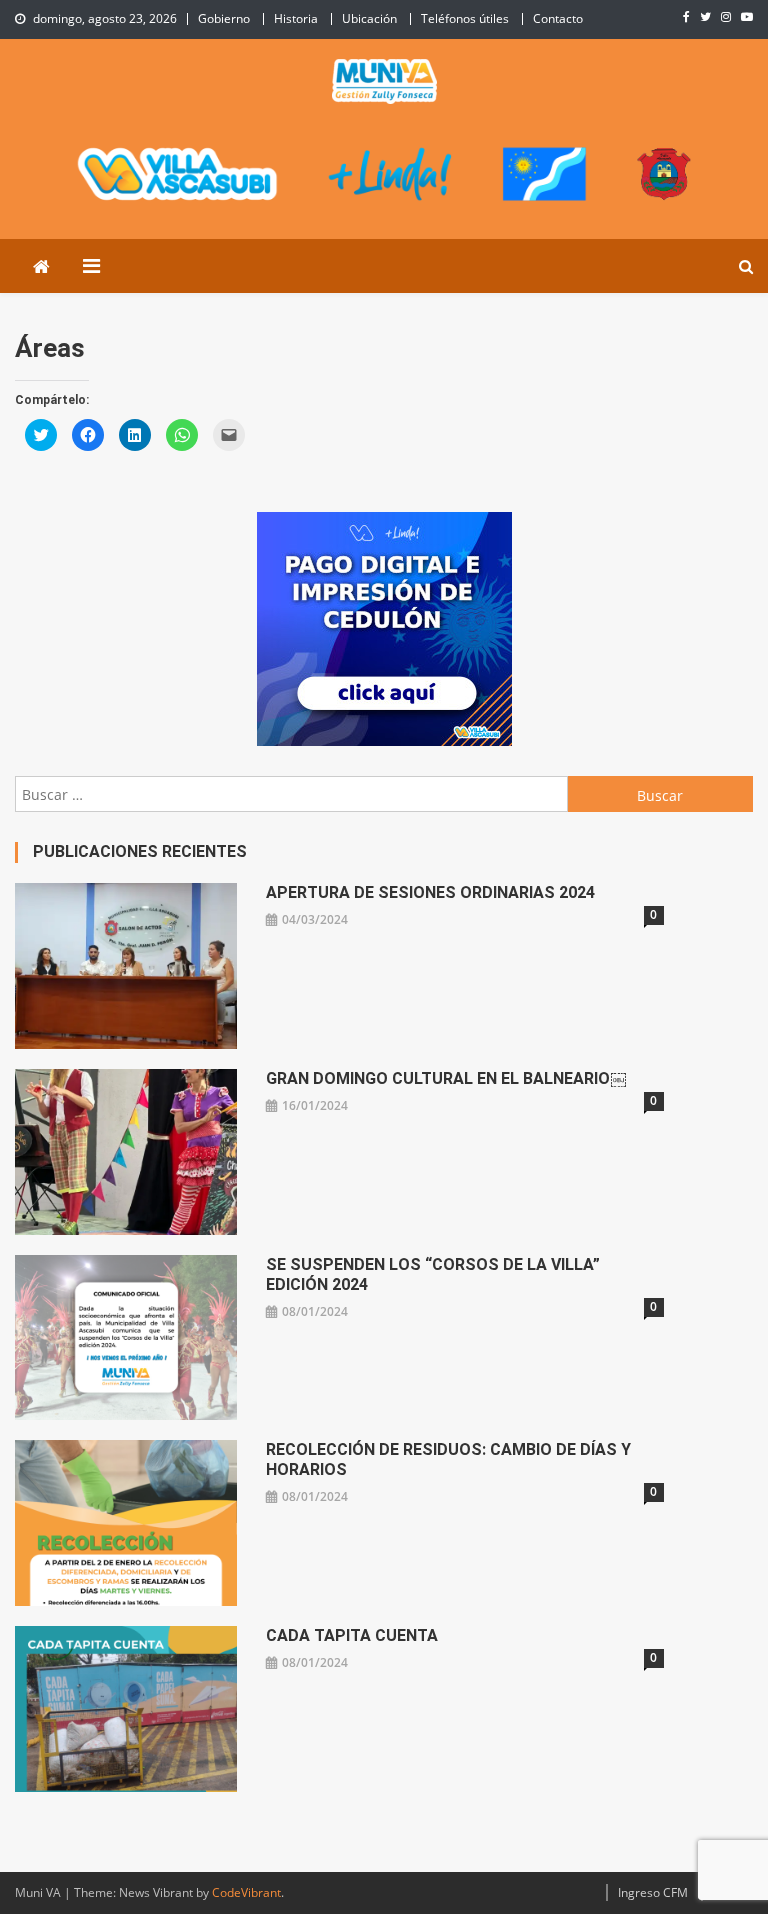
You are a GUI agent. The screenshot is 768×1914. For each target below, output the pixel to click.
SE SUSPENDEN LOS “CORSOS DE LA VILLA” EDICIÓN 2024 (433, 1274)
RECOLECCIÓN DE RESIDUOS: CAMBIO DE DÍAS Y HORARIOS (448, 1459)
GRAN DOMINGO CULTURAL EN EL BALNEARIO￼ (446, 1078)
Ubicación (369, 18)
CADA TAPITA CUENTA (352, 1635)
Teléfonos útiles (465, 18)
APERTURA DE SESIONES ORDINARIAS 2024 (430, 892)
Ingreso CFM (653, 1892)
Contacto (558, 18)
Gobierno (224, 18)
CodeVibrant (246, 1892)
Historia (296, 18)
